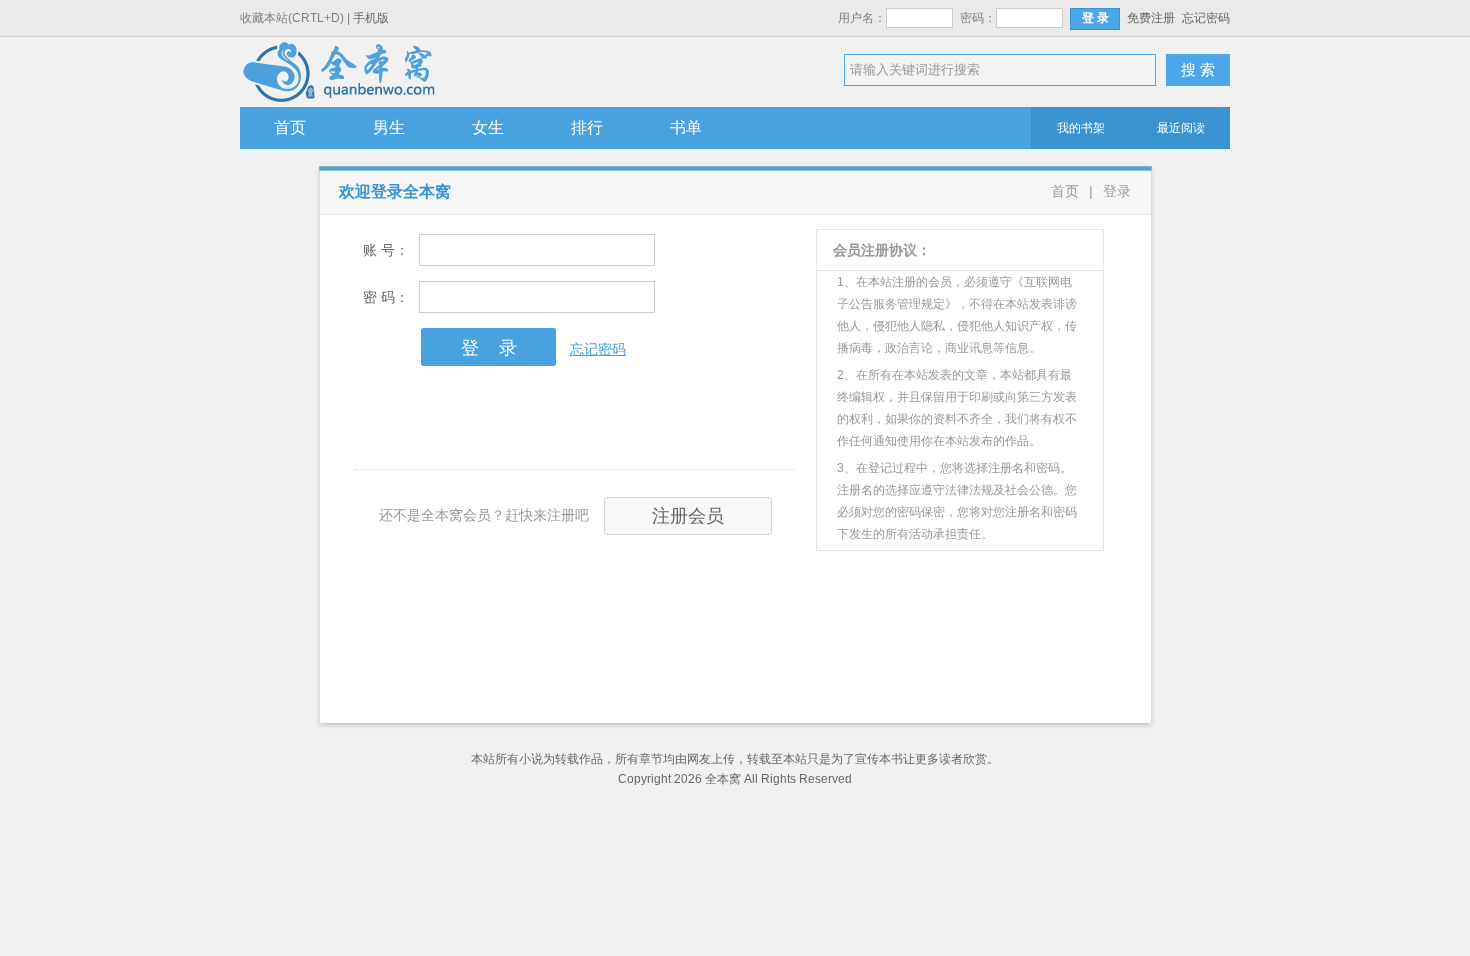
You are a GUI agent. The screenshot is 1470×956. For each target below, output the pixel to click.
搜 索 (1198, 69)
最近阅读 (1181, 128)
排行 (587, 127)
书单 (686, 127)
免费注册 (1151, 18)
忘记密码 (1206, 18)
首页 (290, 127)
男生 (389, 127)
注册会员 (688, 516)
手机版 (371, 18)
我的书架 (1081, 128)
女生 (488, 127)
